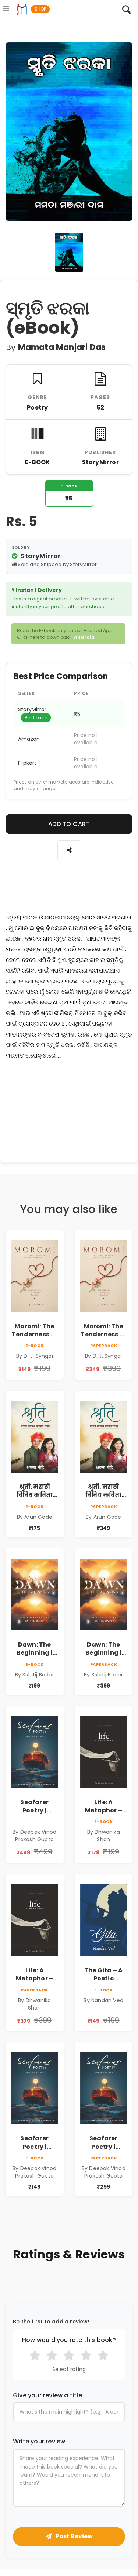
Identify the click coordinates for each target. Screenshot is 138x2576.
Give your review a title (47, 2395)
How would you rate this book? (69, 2340)
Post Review (74, 2536)
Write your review (39, 2442)
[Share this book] (69, 850)
